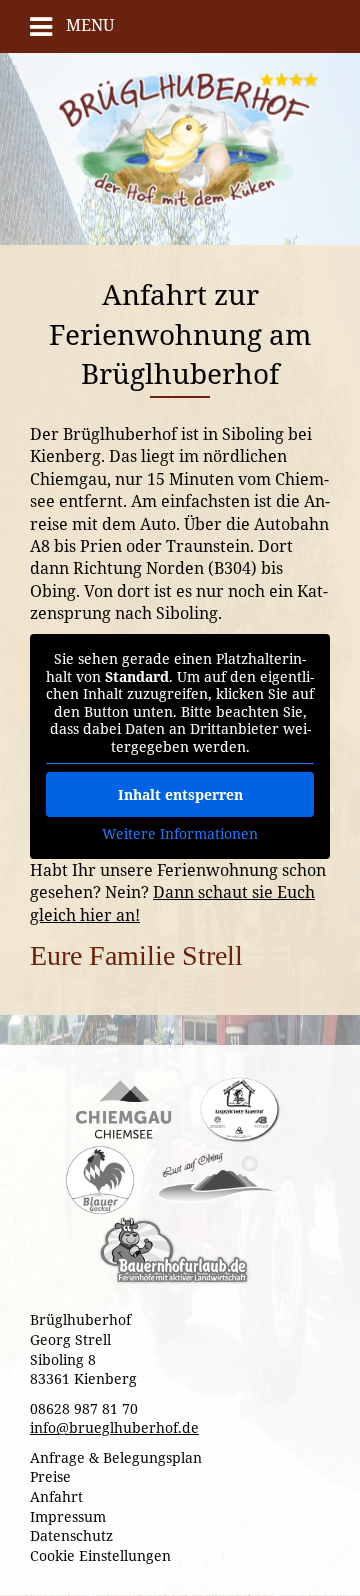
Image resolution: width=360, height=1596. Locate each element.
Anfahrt (56, 1496)
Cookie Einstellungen (100, 1555)
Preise (50, 1476)
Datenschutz (71, 1535)
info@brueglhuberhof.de (114, 1427)
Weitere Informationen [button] (180, 834)
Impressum (68, 1516)
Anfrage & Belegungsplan (116, 1457)
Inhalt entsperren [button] (180, 794)
